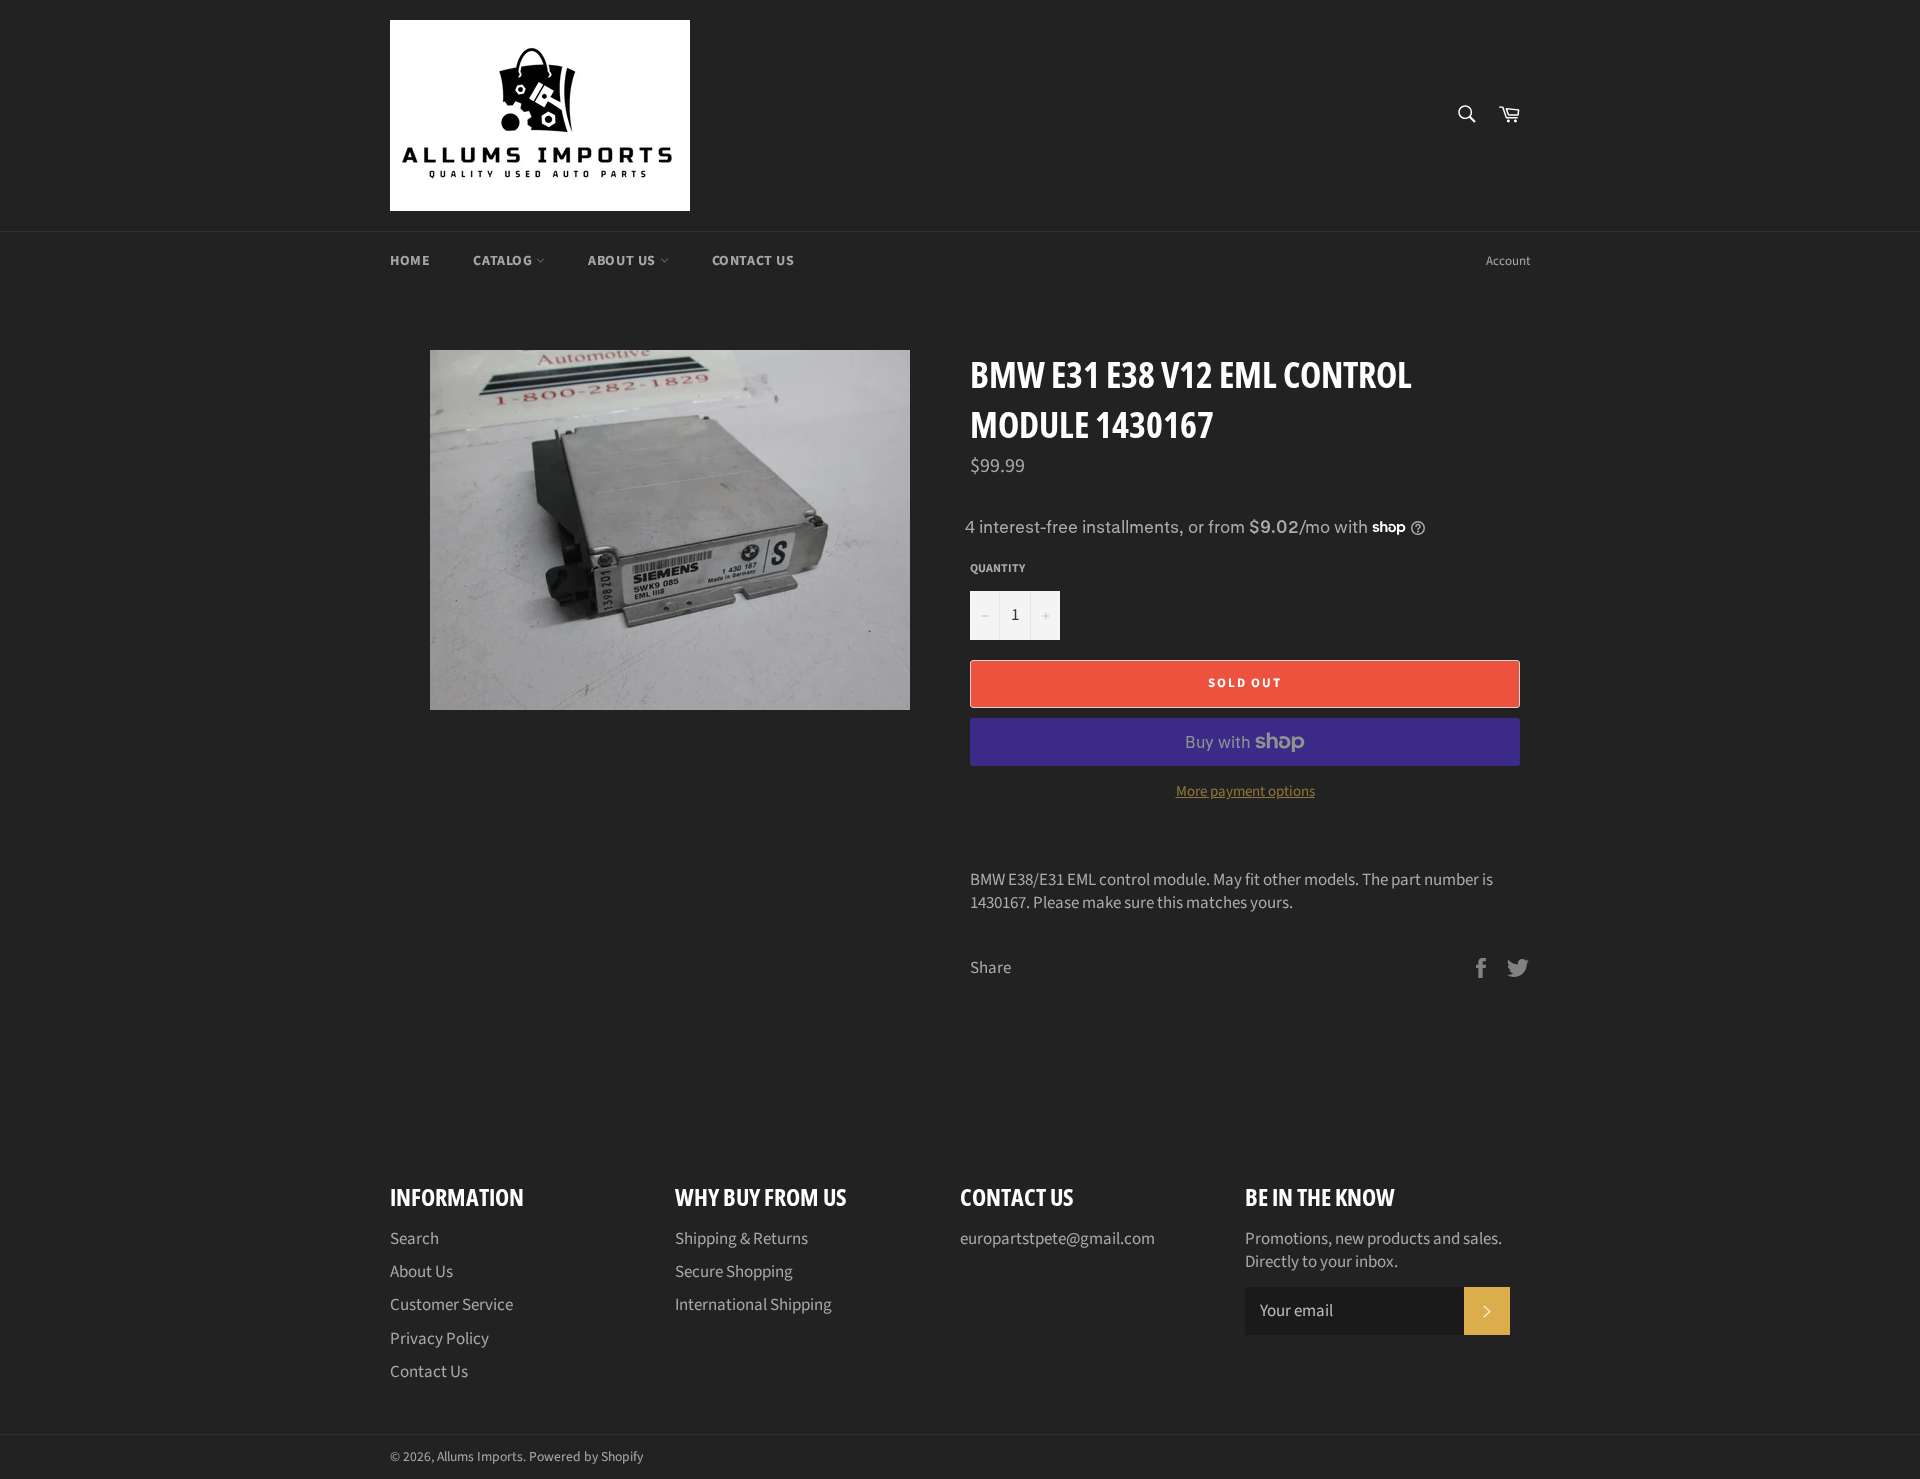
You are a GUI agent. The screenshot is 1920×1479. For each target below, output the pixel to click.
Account (1508, 261)
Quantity (997, 569)
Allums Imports (480, 1456)
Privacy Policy (439, 1339)
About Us (623, 261)
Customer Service (451, 1305)
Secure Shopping (734, 1272)
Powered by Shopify (586, 1456)
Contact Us (753, 261)
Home (410, 261)
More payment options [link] (1245, 792)
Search (414, 1239)
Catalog (504, 261)
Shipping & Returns (741, 1239)
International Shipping (753, 1305)
